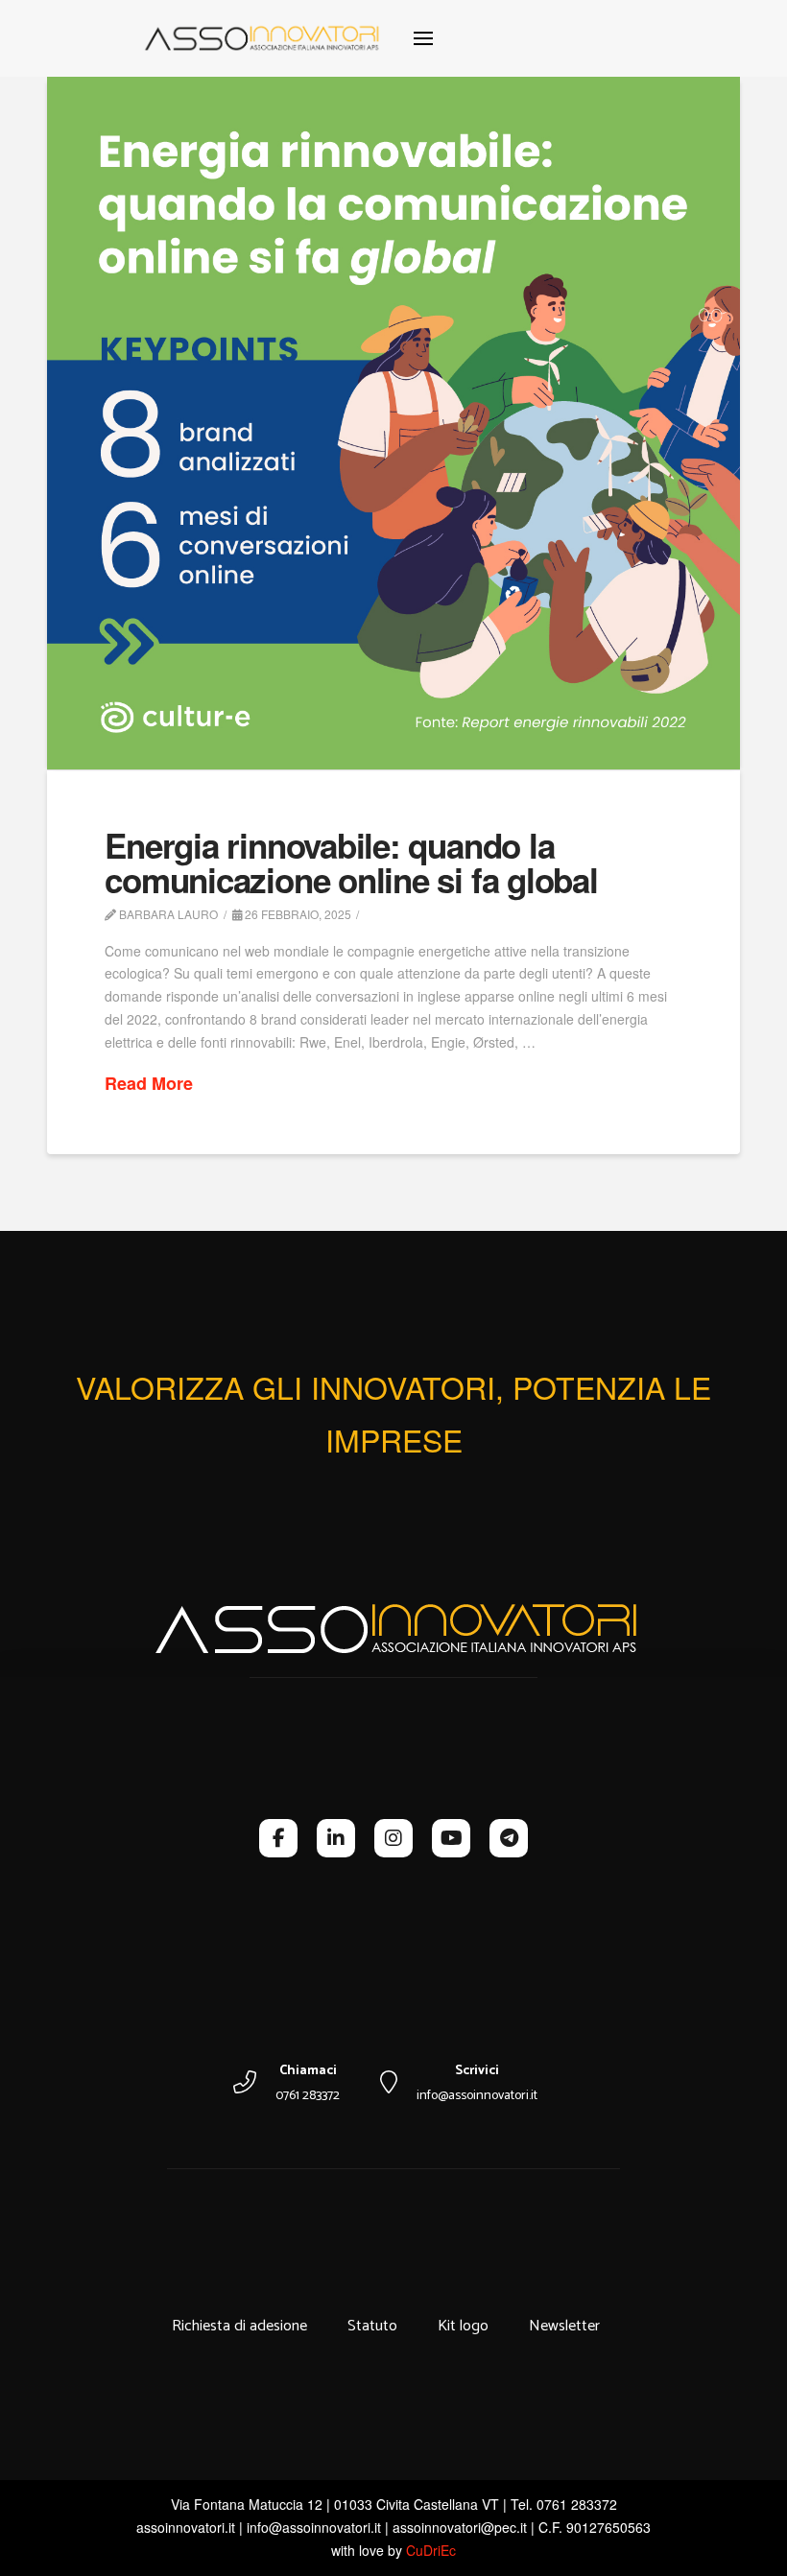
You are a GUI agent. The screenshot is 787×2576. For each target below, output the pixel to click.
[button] (423, 38)
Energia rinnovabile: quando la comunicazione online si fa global (351, 863)
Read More (149, 1084)
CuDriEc (431, 2550)
